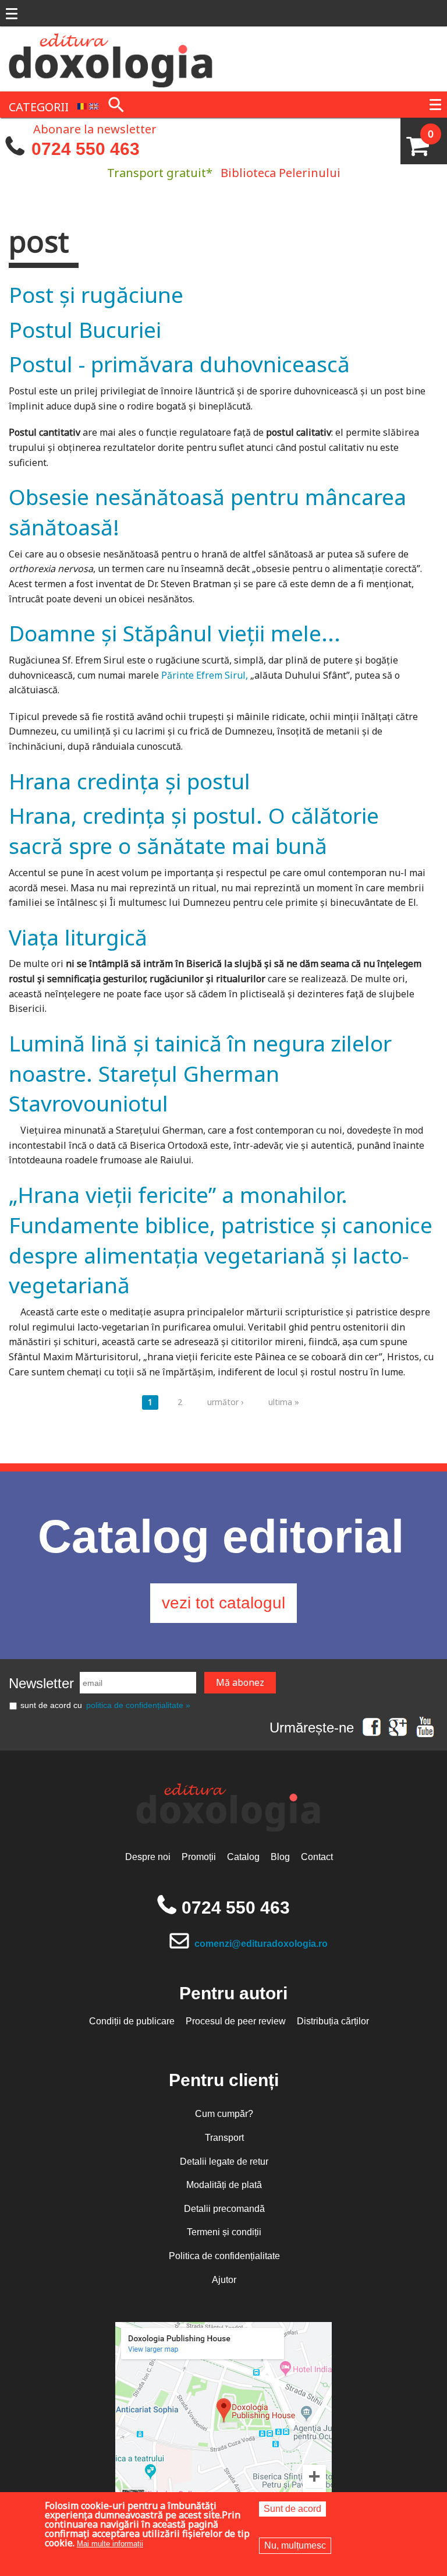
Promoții (199, 1857)
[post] (82, 106)
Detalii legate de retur (224, 2162)
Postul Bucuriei (85, 329)
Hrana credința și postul (130, 781)
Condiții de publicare (132, 2021)
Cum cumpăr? (224, 2114)
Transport (224, 2138)
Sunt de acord (292, 2509)
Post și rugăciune (96, 294)
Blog (280, 1857)
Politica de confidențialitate (224, 2256)
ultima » (284, 1402)
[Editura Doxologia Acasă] (112, 58)
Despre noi (148, 1857)
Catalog (243, 1857)
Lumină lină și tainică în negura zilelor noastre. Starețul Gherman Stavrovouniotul (200, 1073)
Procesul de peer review (236, 2021)
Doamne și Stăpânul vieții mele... (175, 633)
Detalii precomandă (224, 2209)
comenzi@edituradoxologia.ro (261, 1944)
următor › (225, 1402)
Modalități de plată (224, 2185)
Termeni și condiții (224, 2232)
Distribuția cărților (333, 2021)
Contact (317, 1857)
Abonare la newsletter (95, 128)
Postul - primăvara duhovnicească (179, 364)
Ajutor (224, 2280)
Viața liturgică (78, 937)
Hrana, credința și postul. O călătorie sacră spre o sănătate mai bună (194, 830)
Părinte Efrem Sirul (202, 675)
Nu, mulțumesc (295, 2545)
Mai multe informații (110, 2544)
